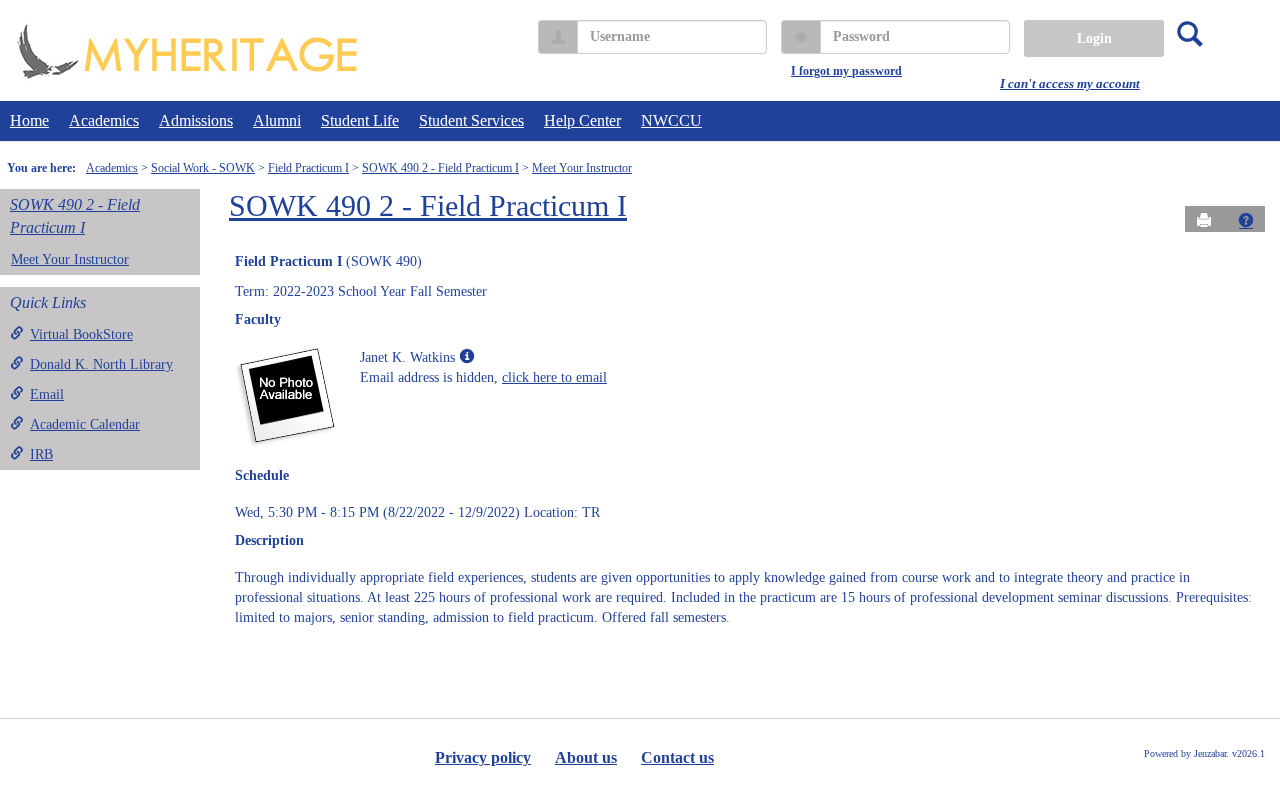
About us (586, 757)
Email (47, 394)
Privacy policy (483, 757)
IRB (41, 454)
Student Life (360, 120)
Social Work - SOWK (203, 168)
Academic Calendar (85, 424)
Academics (104, 120)
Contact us (677, 757)
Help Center (582, 120)
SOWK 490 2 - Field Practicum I (440, 168)
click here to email (554, 377)
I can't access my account (1070, 83)
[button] (1246, 220)
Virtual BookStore (81, 334)
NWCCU (671, 120)
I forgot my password (846, 71)
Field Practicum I (308, 168)
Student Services (471, 120)
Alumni (277, 120)
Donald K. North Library (101, 364)
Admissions (196, 120)
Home (29, 120)
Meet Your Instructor (582, 168)
